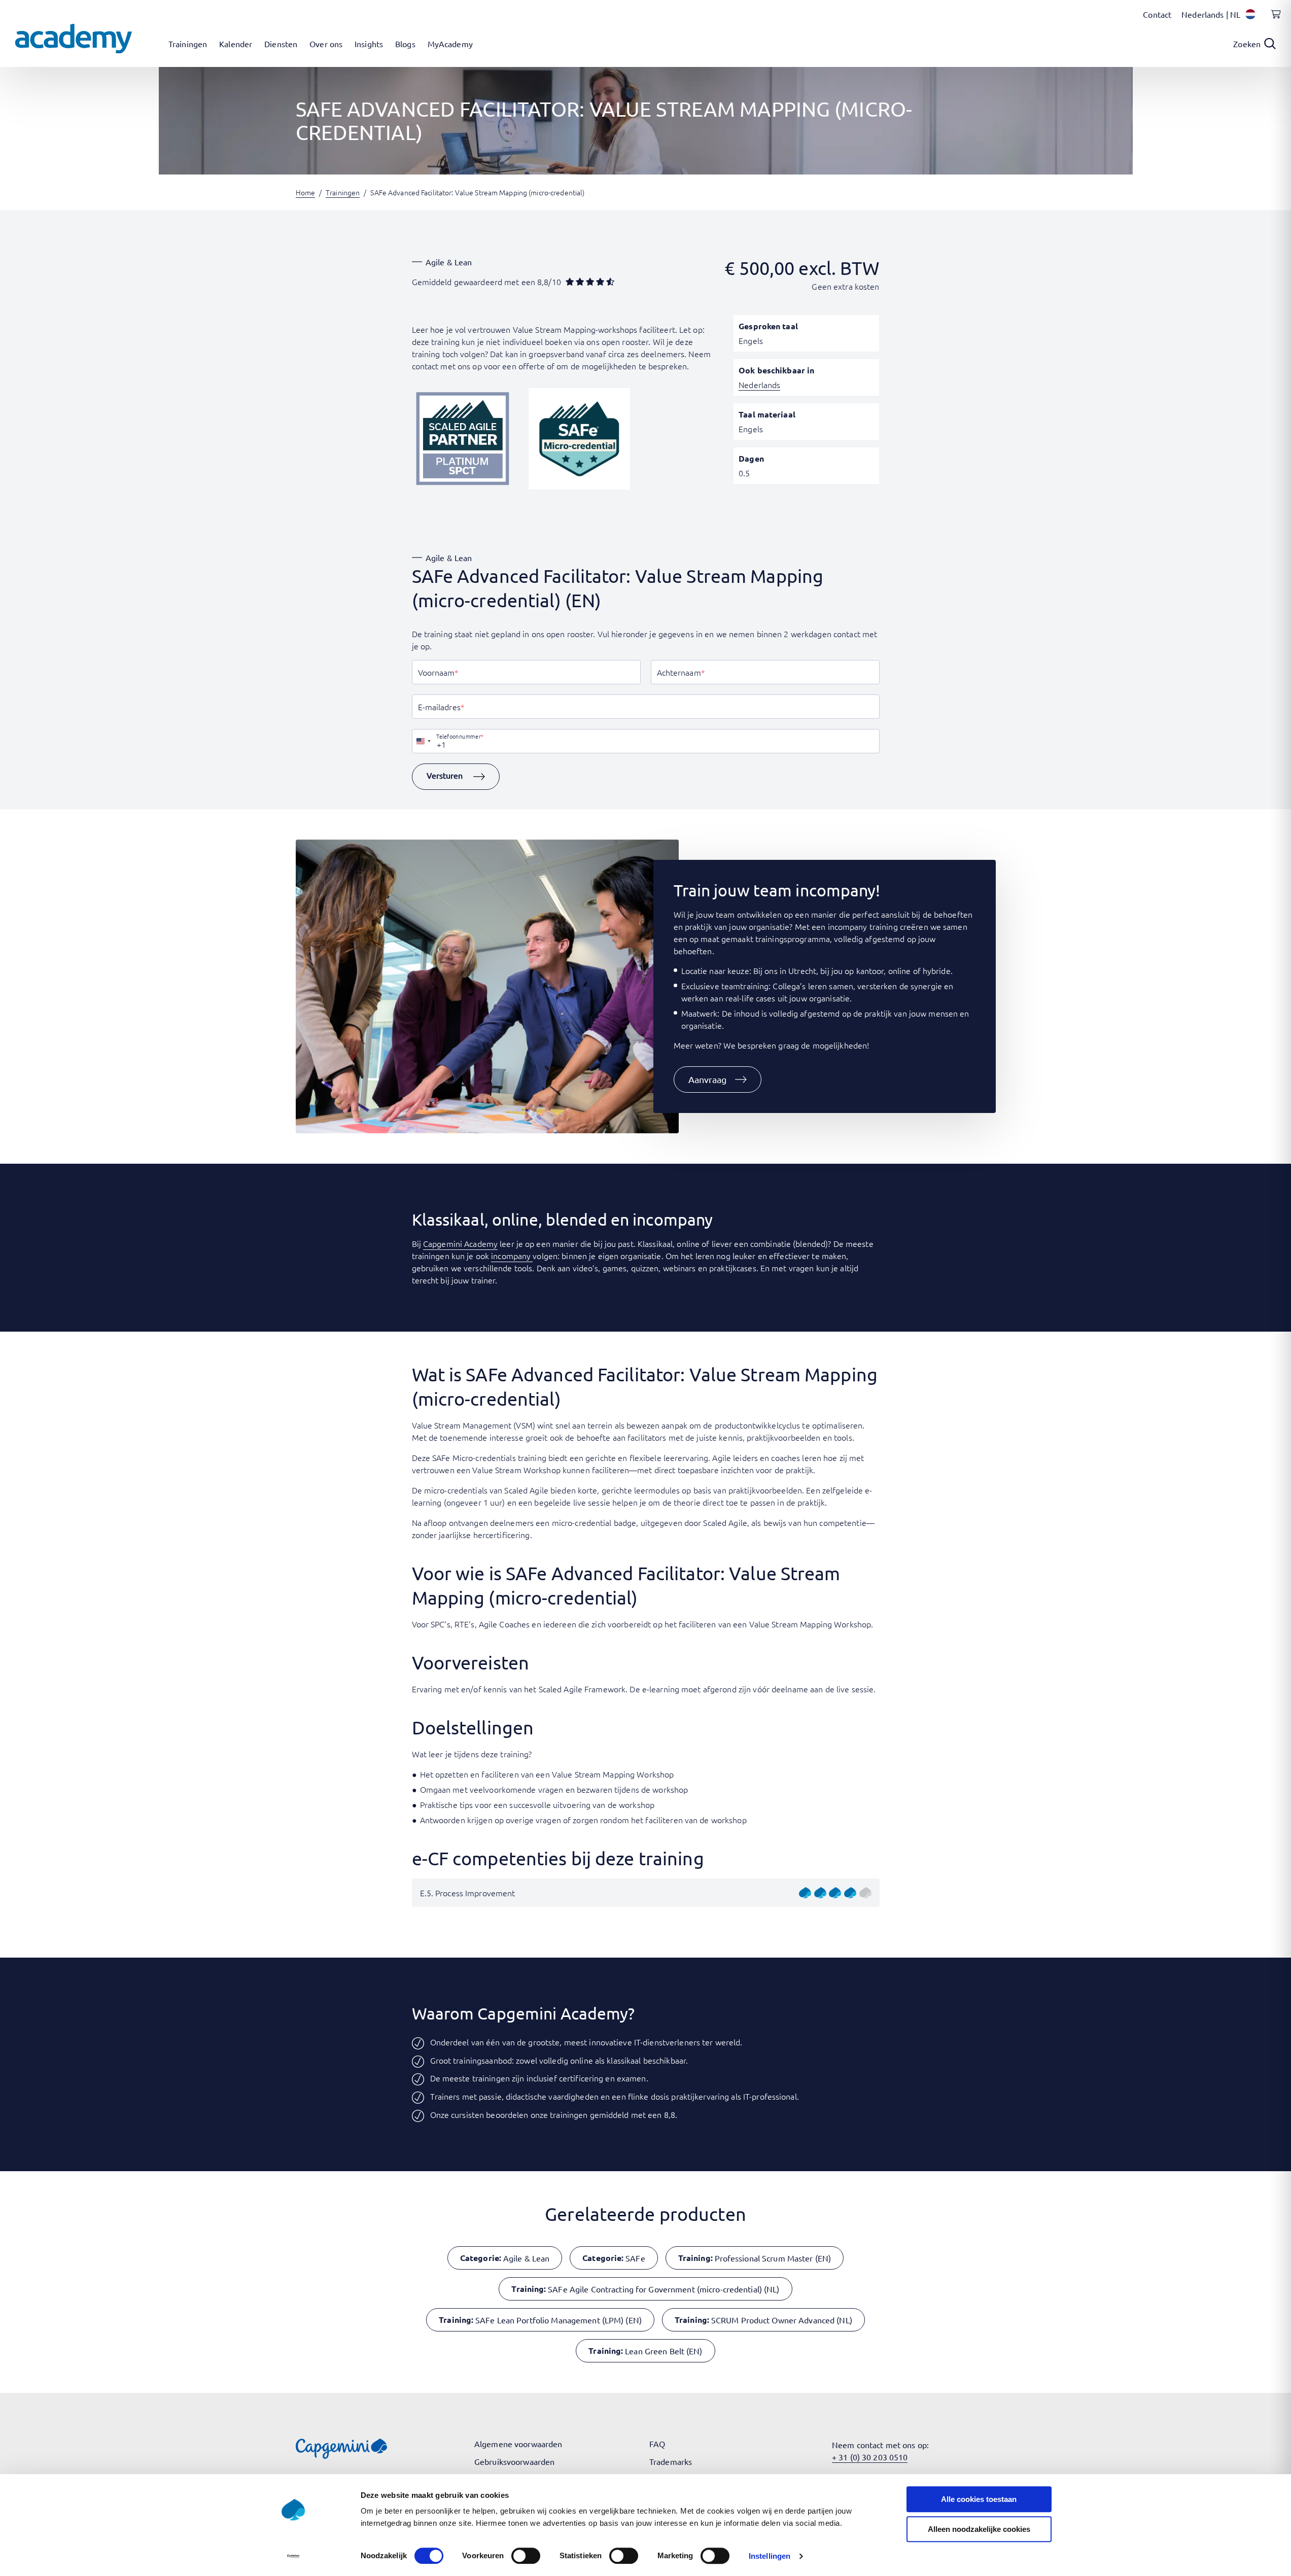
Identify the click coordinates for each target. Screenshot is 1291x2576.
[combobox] (423, 741)
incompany (512, 1256)
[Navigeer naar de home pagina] (74, 39)
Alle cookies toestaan (979, 2499)
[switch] (526, 2556)
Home (305, 192)
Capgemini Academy (460, 1243)
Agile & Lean (449, 262)
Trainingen (343, 192)
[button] (456, 777)
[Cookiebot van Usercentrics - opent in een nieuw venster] (293, 2556)
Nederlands (759, 385)
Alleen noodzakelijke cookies (979, 2529)
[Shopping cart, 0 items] (1273, 20)
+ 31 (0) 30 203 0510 (870, 2457)
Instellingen (770, 2556)
